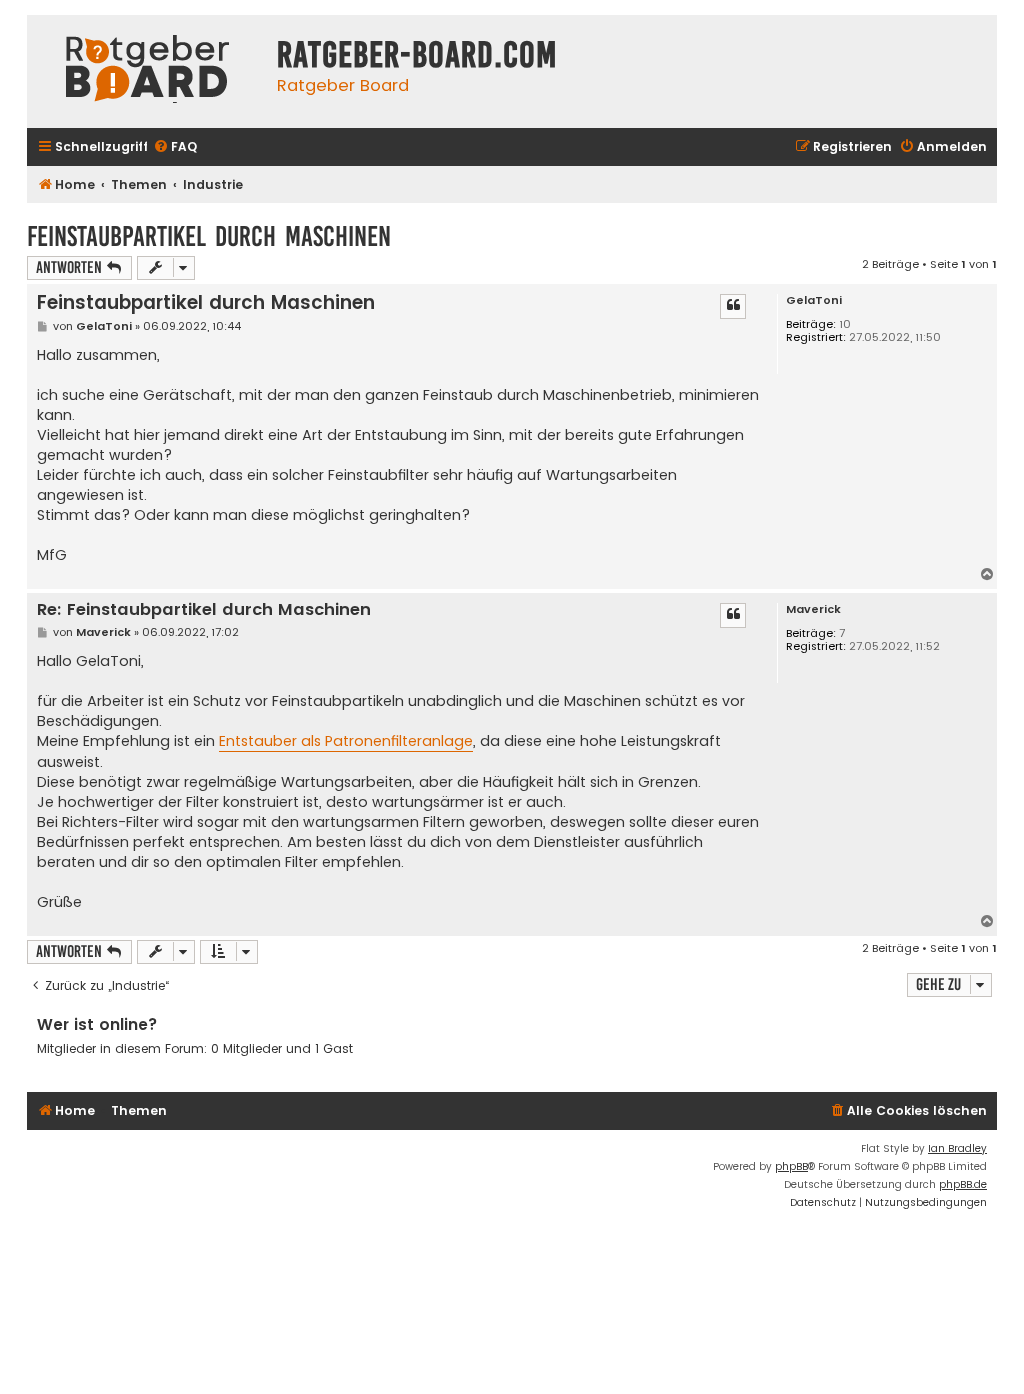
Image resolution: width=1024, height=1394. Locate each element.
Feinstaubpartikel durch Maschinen (209, 236)
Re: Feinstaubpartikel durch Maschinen (204, 610)
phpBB (791, 1166)
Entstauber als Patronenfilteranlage (346, 741)
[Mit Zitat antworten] (733, 306)
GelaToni (814, 300)
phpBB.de (963, 1184)
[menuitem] (175, 147)
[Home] (147, 71)
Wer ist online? (97, 1024)
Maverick (813, 609)
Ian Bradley (957, 1148)
